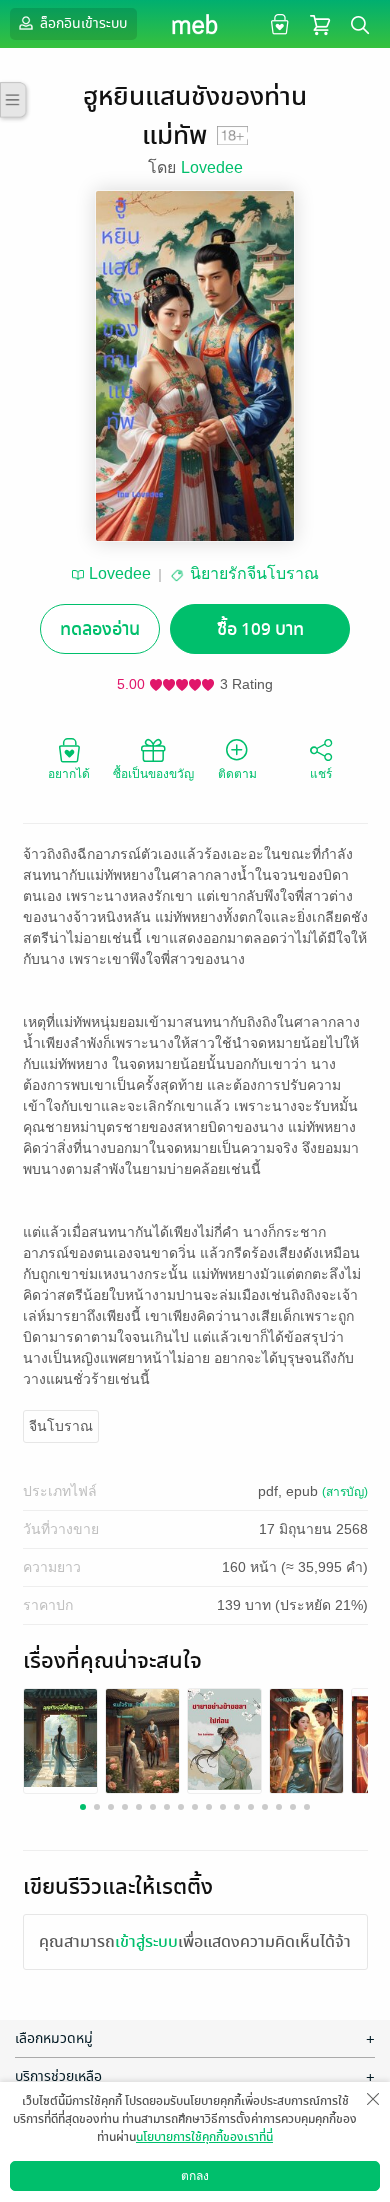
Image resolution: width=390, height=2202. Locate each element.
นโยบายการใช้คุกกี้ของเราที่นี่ (204, 2137)
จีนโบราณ (61, 1426)
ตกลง (195, 2176)
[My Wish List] (277, 23)
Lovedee (212, 167)
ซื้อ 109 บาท (260, 629)
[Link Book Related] (60, 1737)
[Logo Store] (195, 24)
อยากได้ (69, 774)
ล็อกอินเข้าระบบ (82, 23)
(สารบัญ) (345, 1492)
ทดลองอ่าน (100, 629)
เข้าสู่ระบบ (146, 1942)
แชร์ (321, 774)
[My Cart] (320, 23)
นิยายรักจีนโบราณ (254, 573)
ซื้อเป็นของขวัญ (153, 774)
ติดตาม (237, 774)
